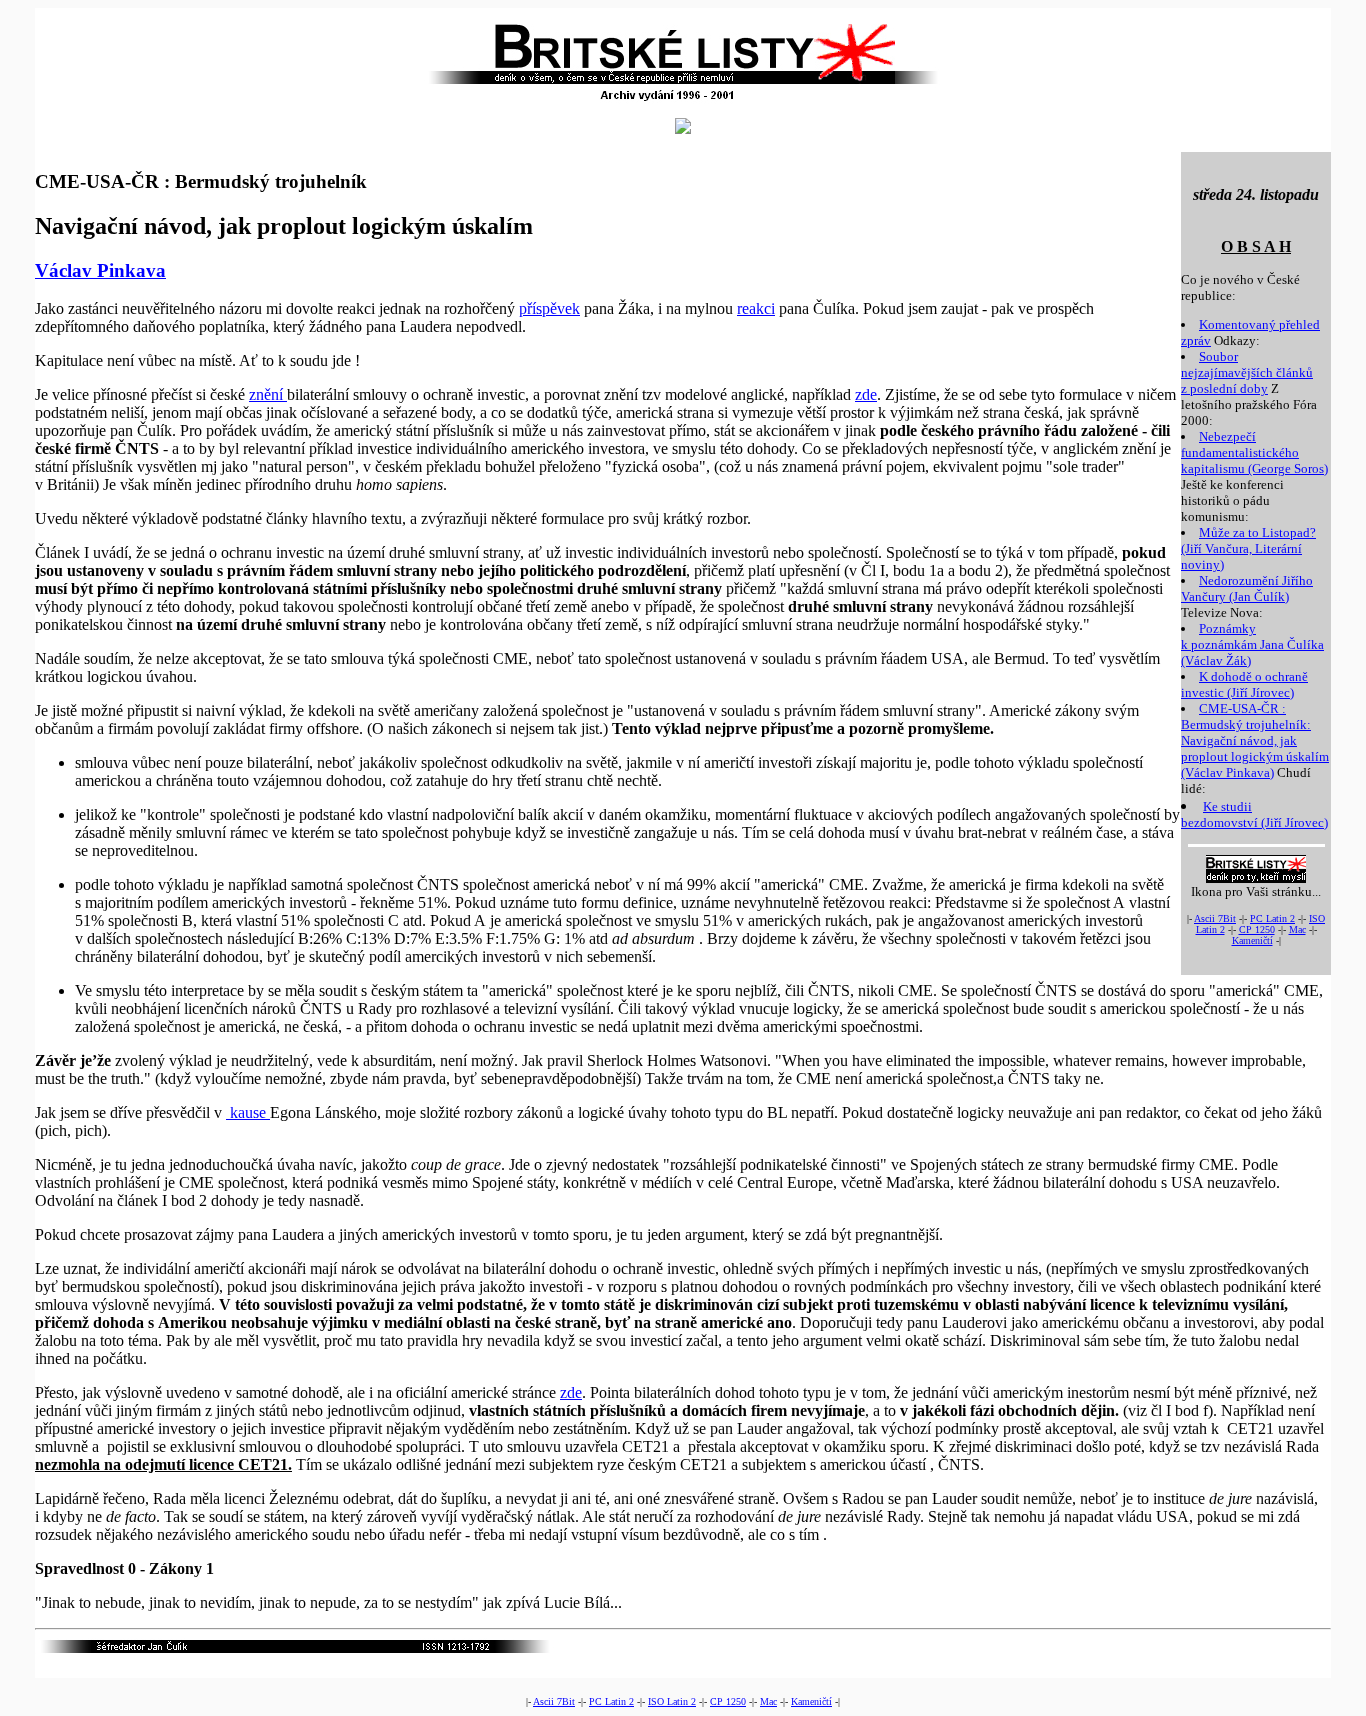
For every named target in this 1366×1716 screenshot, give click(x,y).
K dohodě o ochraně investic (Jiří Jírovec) (1244, 684)
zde (866, 394)
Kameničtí (1252, 940)
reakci (756, 308)
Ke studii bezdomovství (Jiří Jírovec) (1254, 814)
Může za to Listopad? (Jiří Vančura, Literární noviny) (1248, 548)
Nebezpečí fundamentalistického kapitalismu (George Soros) (1254, 452)
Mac (1297, 929)
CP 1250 (1257, 929)
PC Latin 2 (1272, 918)
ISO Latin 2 (672, 1701)
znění (268, 394)
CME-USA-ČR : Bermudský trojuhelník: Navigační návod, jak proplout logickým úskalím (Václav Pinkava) (1255, 740)
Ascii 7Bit (1215, 918)
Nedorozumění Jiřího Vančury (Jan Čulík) (1247, 588)
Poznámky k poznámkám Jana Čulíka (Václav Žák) (1252, 644)
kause (248, 1112)
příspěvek (549, 308)
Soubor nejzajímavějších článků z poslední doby (1247, 372)
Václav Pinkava (100, 270)
